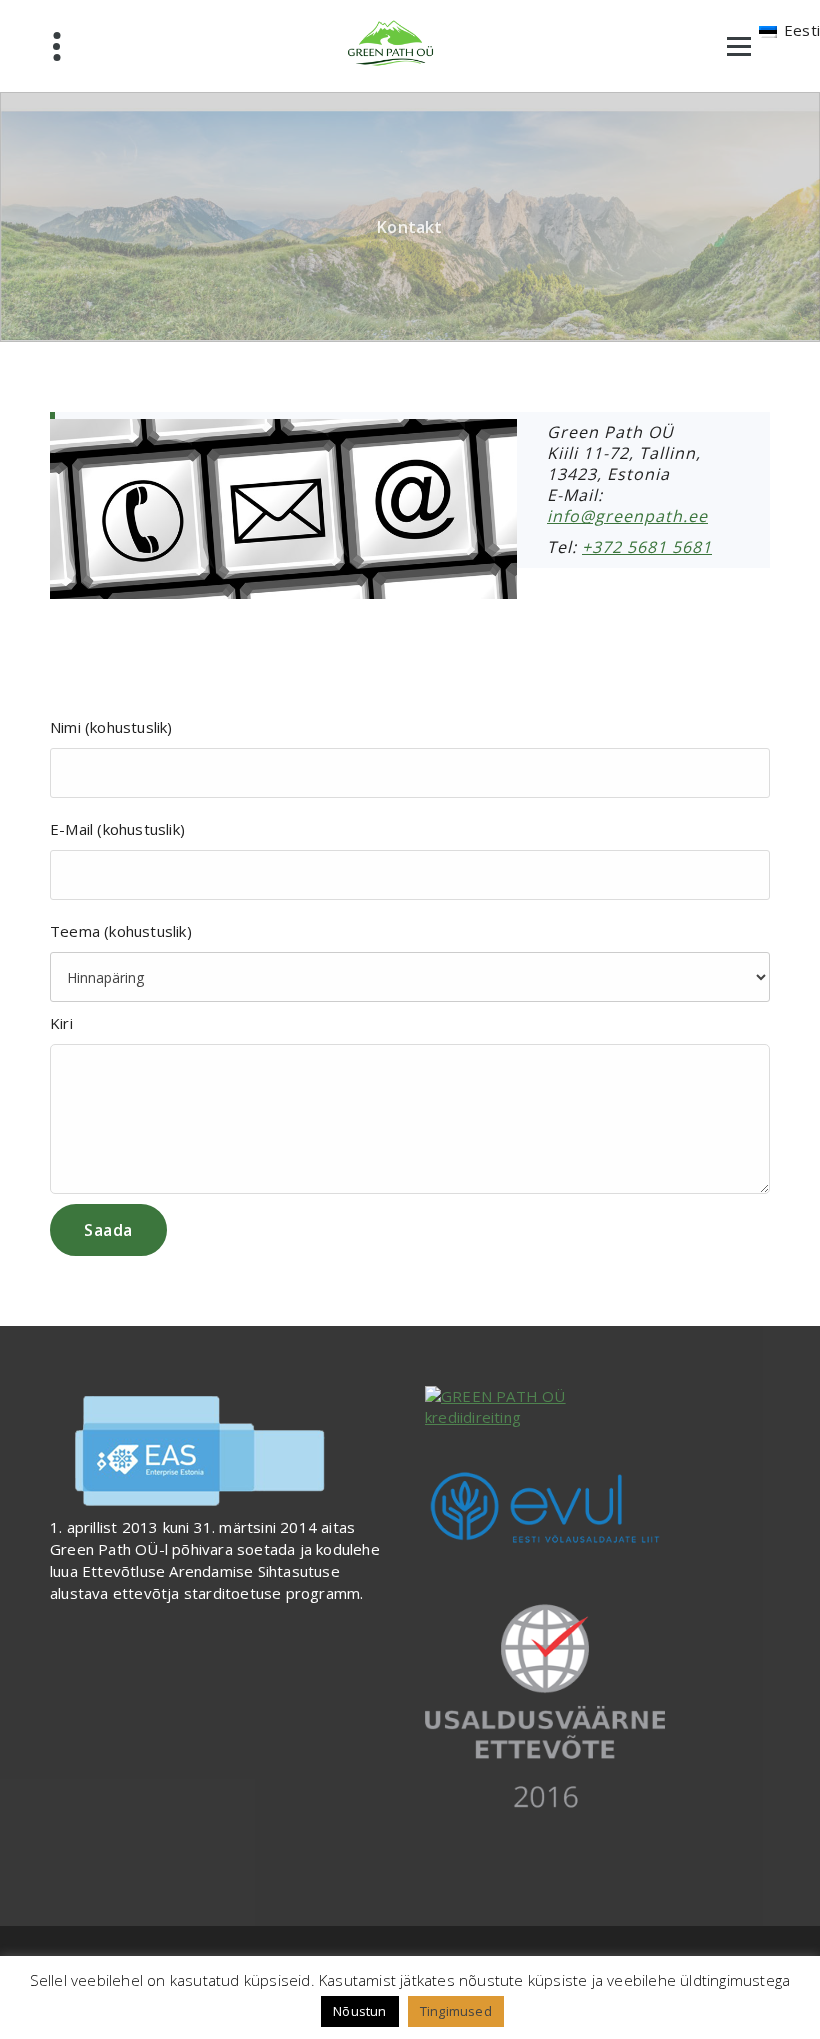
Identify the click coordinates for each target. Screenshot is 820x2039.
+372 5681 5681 (647, 547)
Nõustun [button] (359, 2011)
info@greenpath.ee (627, 516)
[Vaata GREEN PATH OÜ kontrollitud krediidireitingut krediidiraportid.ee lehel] (597, 1407)
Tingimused (456, 2011)
